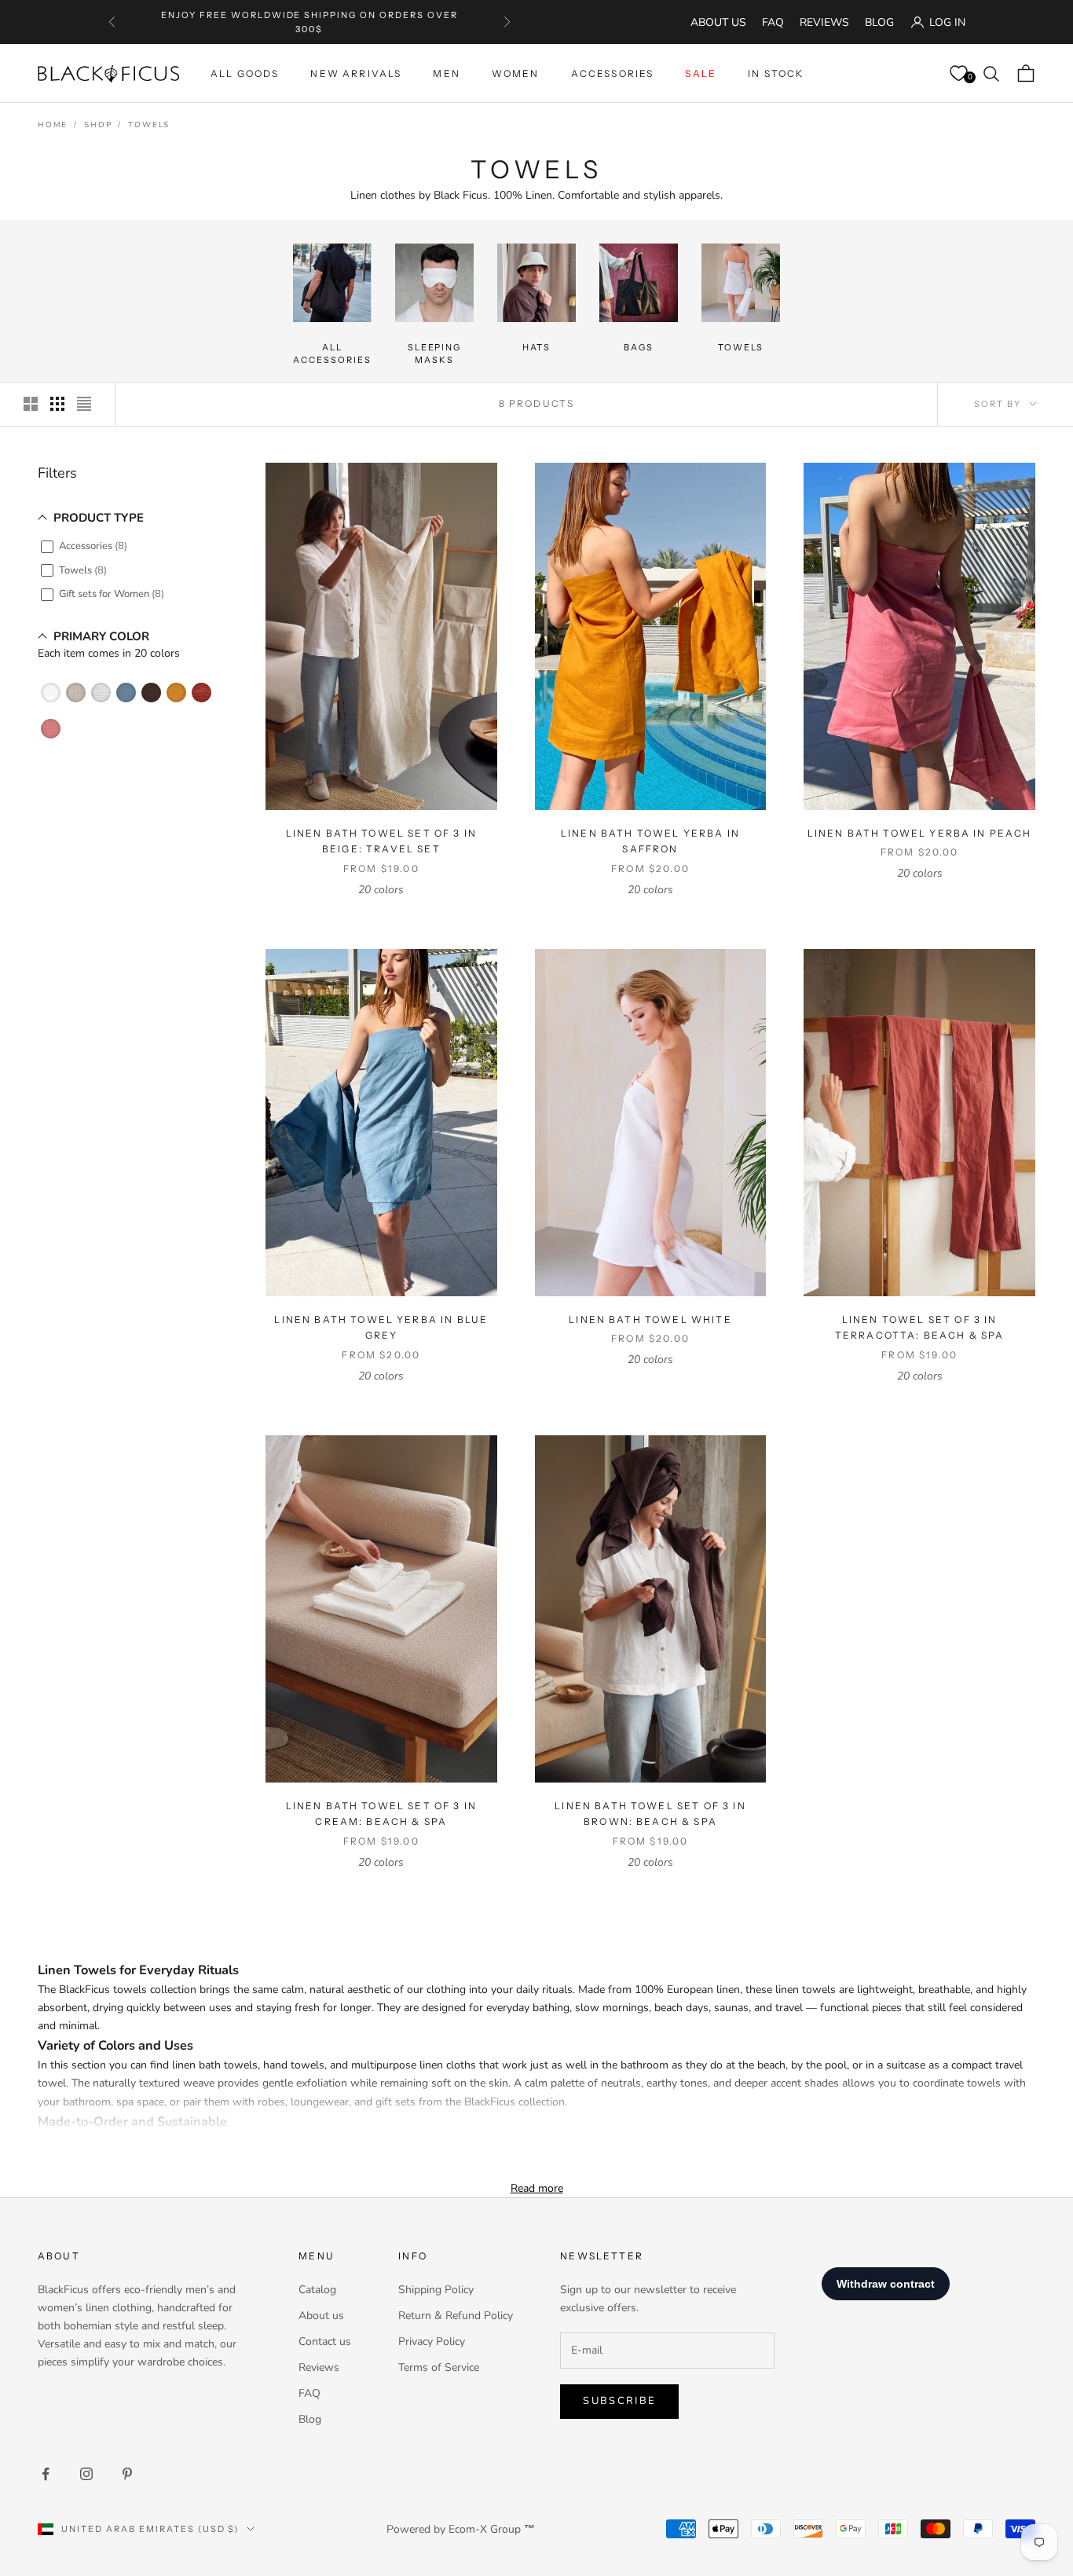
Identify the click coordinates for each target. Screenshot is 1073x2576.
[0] (958, 74)
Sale (701, 73)
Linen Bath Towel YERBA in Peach (920, 833)
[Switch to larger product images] (31, 404)
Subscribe (619, 2401)
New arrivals (356, 73)
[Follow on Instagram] (86, 2474)
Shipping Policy (436, 2290)
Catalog (317, 2290)
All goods (245, 73)
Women (516, 73)
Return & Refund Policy (456, 2316)
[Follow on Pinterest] (127, 2474)
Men (446, 73)
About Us (718, 22)
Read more (537, 2188)
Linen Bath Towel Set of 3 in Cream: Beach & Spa (381, 1814)
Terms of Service (439, 2367)
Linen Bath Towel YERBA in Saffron (650, 841)
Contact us (325, 2341)
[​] (53, 693)
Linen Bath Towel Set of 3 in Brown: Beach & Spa (650, 1814)
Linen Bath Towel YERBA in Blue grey (381, 1327)
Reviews (824, 22)
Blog (879, 22)
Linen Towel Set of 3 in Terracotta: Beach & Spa (920, 1327)
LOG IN (947, 22)
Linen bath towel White (650, 1319)
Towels (149, 125)
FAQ (773, 22)
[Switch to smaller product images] (57, 404)
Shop (98, 125)
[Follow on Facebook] (46, 2474)
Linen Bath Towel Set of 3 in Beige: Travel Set (381, 841)
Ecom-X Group (485, 2529)
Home (53, 125)
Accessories (613, 73)
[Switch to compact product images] (84, 404)
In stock (776, 73)
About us (321, 2316)
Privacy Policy (432, 2341)
